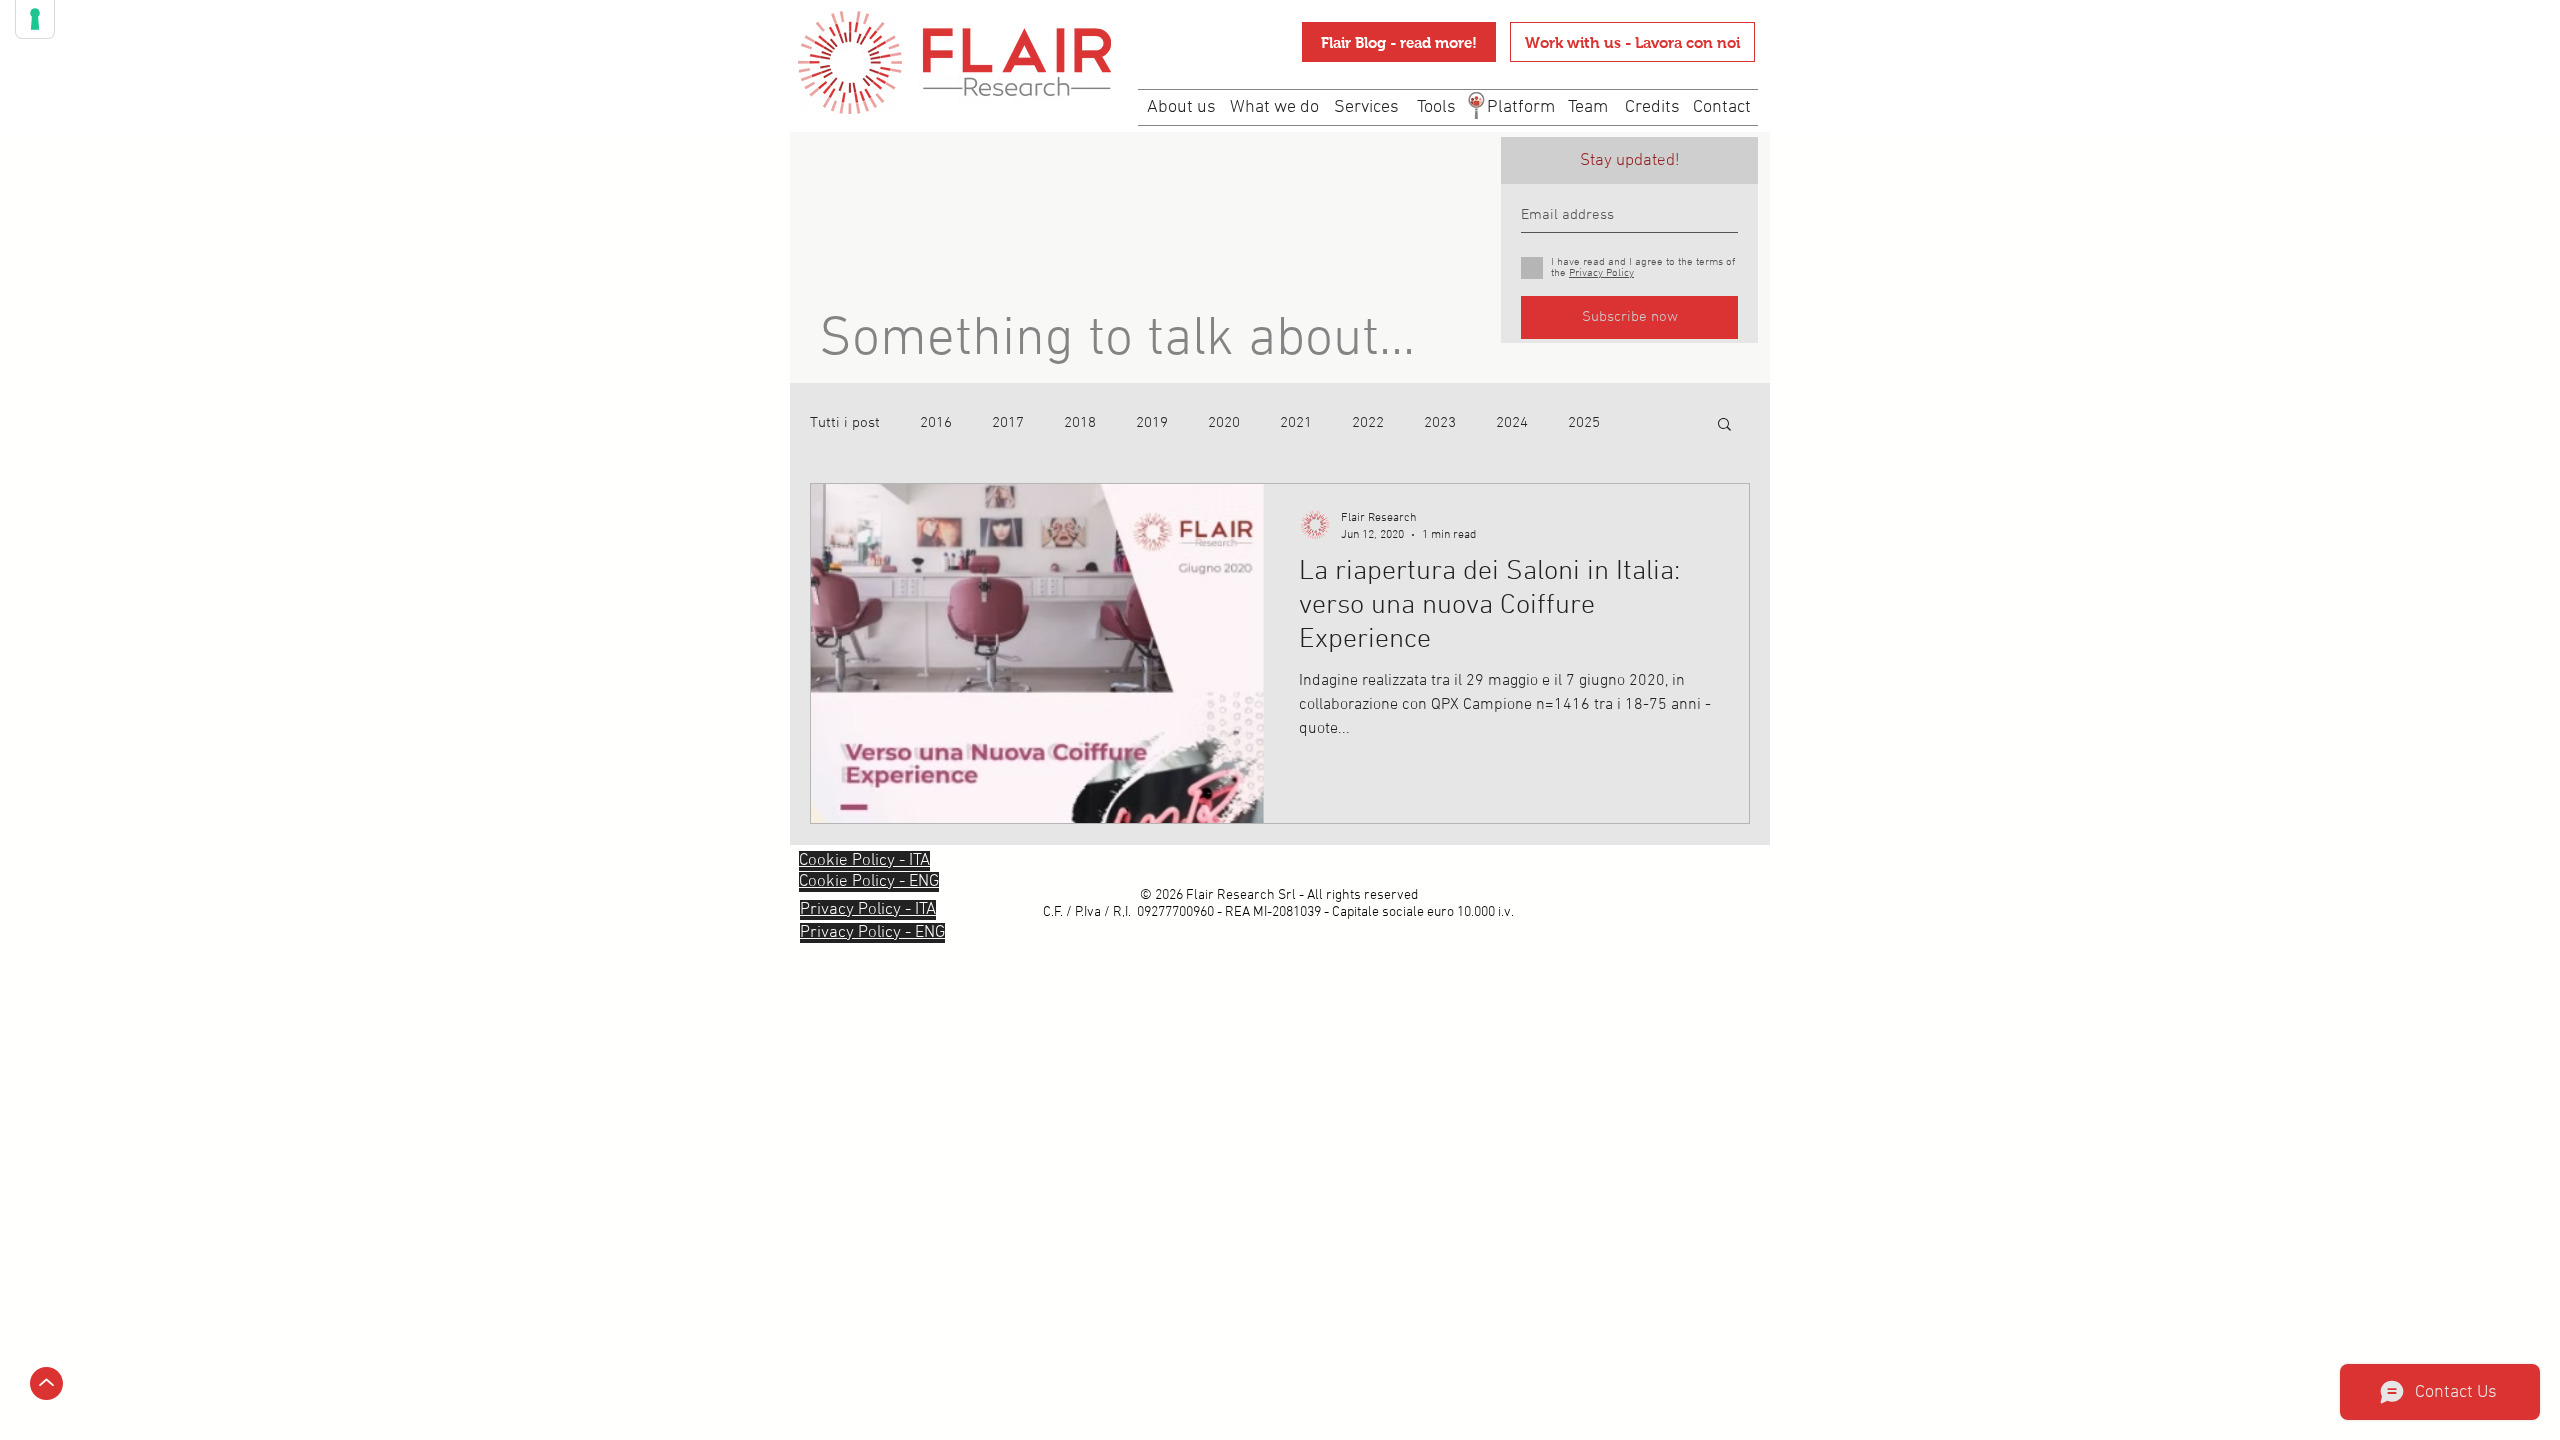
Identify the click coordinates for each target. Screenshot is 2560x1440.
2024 (1512, 423)
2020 (1224, 423)
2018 (1080, 423)
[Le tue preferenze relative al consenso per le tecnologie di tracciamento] (35, 19)
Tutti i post (845, 423)
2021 (1296, 423)
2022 (1368, 423)
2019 (1152, 423)
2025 (1584, 423)
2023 (1440, 423)
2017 (1008, 423)
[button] (1724, 425)
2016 (936, 423)
